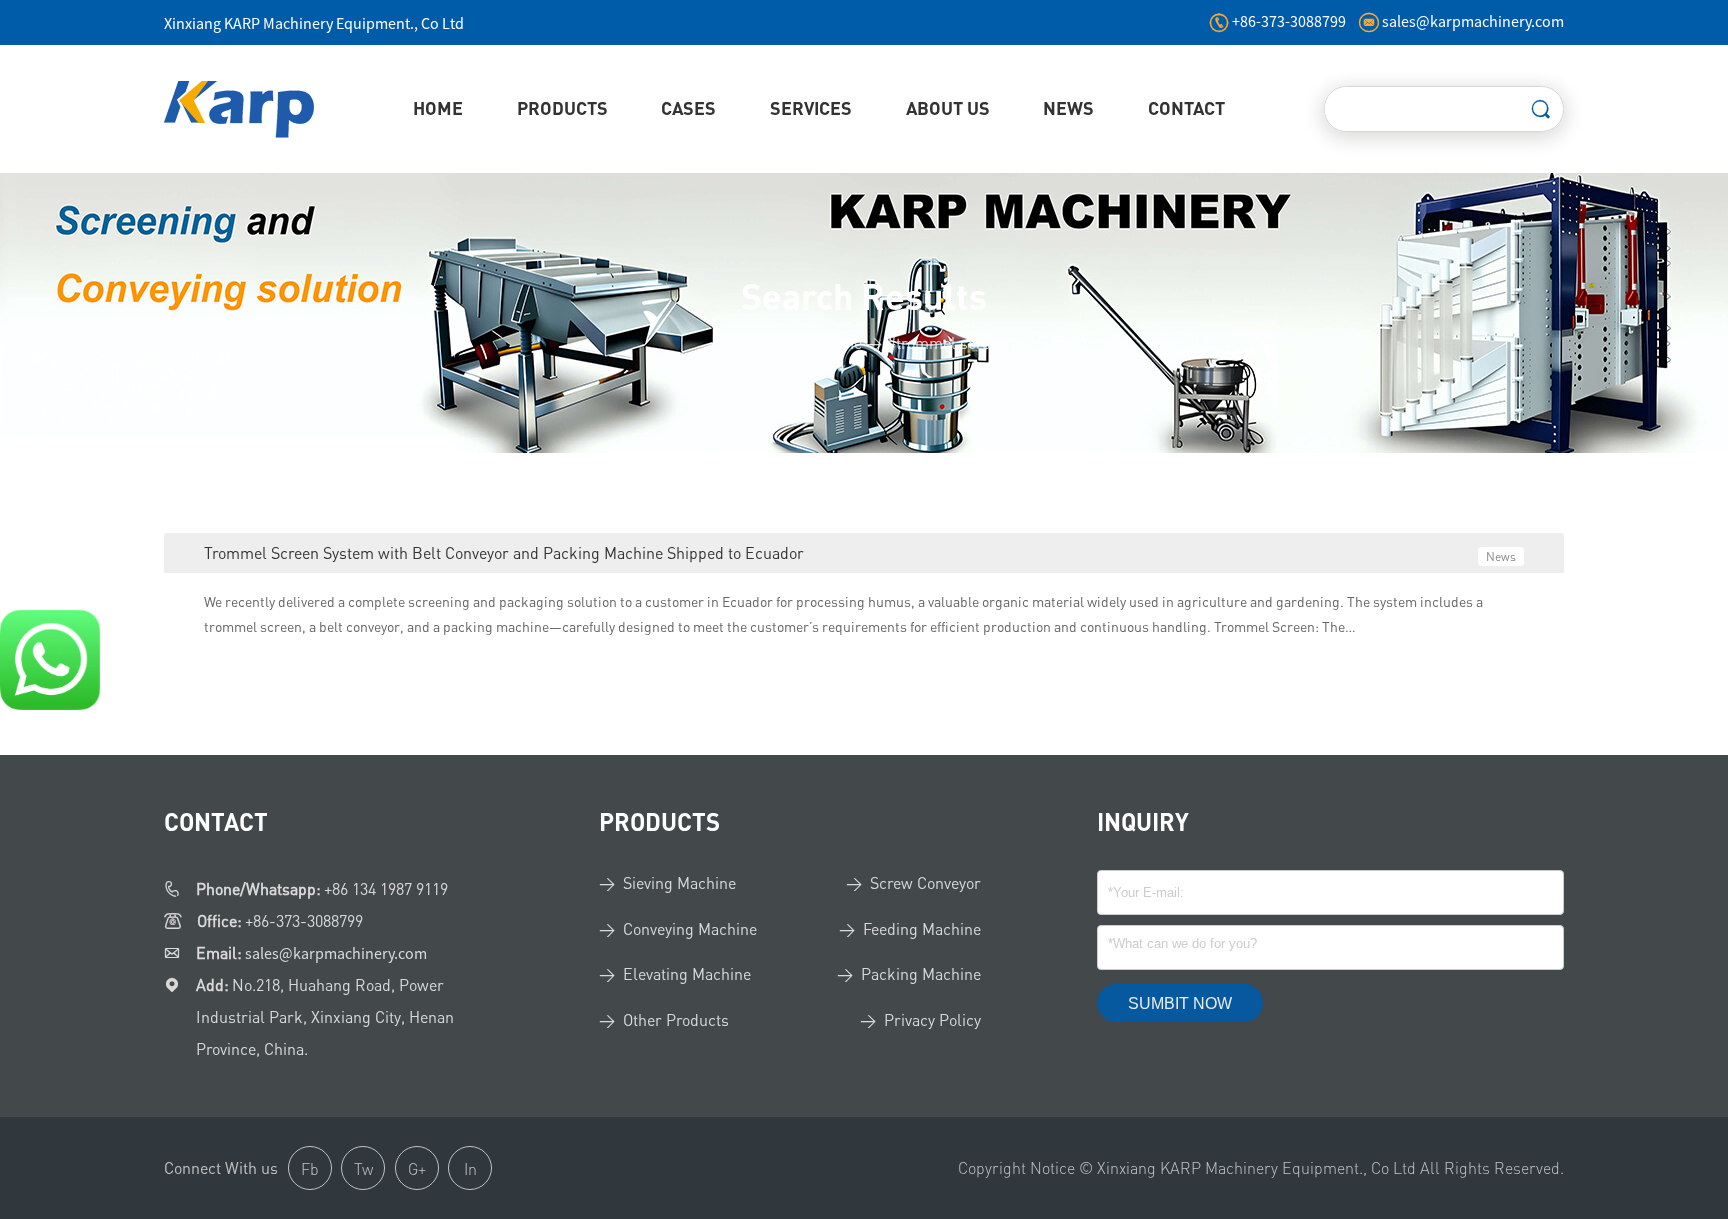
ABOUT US (948, 108)
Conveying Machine (690, 929)
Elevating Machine (687, 974)
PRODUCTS (562, 108)
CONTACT (1186, 108)
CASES (688, 108)
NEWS (1068, 108)
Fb (310, 1169)
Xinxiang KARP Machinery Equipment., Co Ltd (314, 23)
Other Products (676, 1020)
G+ (417, 1169)
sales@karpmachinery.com (1473, 21)
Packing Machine (921, 974)
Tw (363, 1169)
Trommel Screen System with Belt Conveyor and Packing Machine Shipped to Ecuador (504, 553)
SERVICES (811, 108)
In (470, 1169)
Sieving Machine (679, 883)
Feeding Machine (922, 929)
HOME (438, 108)
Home (841, 343)
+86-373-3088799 (1290, 21)
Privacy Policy (932, 1020)
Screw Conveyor (925, 883)
